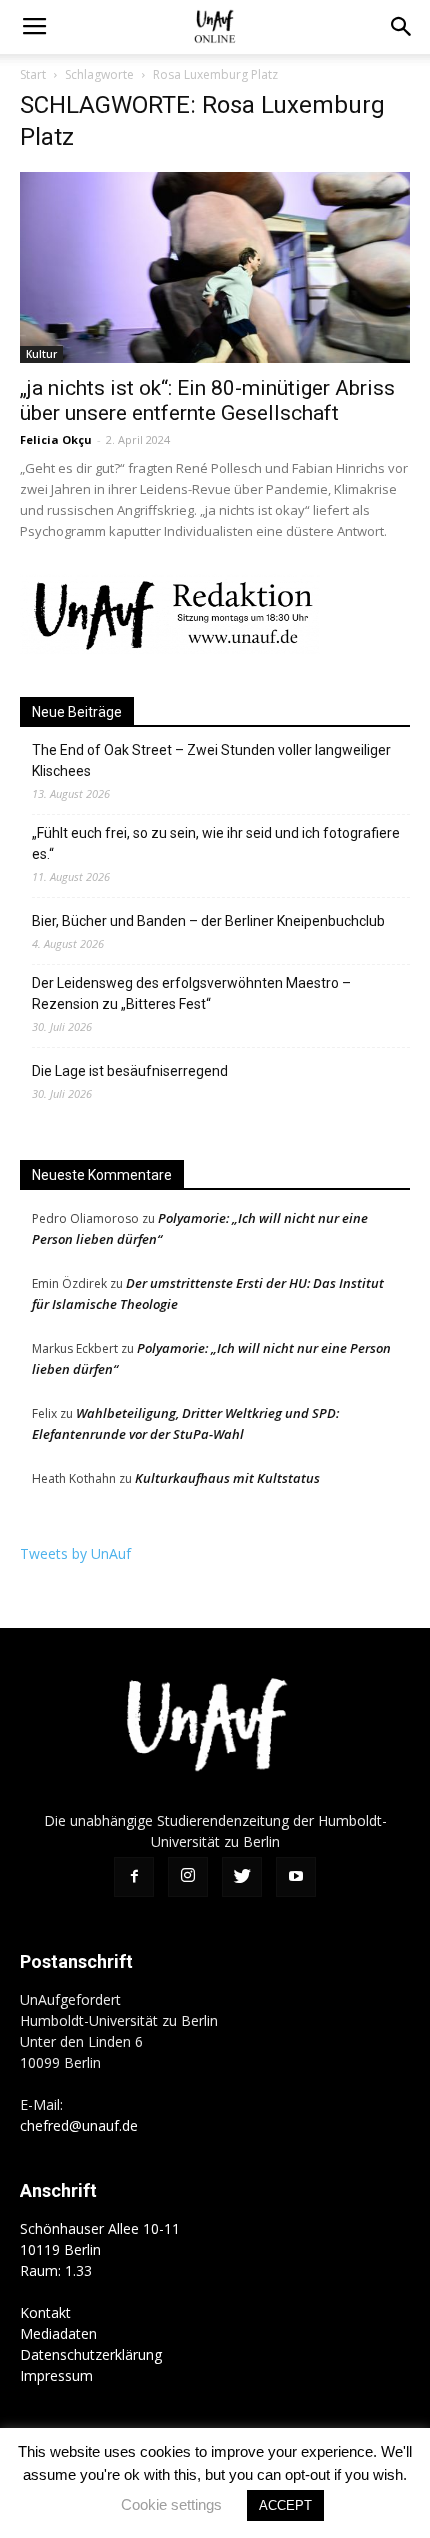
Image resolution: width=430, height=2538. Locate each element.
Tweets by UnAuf (75, 1553)
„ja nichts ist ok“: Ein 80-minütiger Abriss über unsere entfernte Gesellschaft (207, 400)
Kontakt (45, 2312)
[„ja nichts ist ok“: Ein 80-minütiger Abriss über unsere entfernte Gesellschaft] (215, 267)
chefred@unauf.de (79, 2125)
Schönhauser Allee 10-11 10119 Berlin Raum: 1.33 (100, 2249)
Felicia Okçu (56, 439)
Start (33, 74)
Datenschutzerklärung (91, 2354)
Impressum (56, 2375)
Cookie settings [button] (171, 2504)
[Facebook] (134, 1877)
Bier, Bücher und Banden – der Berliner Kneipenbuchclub (208, 921)
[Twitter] (242, 1877)
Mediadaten (58, 2333)
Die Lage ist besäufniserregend (130, 1071)
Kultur (41, 354)
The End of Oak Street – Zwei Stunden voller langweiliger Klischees (211, 760)
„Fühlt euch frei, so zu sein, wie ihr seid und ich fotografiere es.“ (216, 843)
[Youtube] (296, 1877)
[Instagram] (188, 1877)
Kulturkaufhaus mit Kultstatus (227, 1478)
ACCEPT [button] (285, 2505)
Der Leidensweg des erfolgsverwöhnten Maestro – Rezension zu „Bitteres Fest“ (191, 993)
